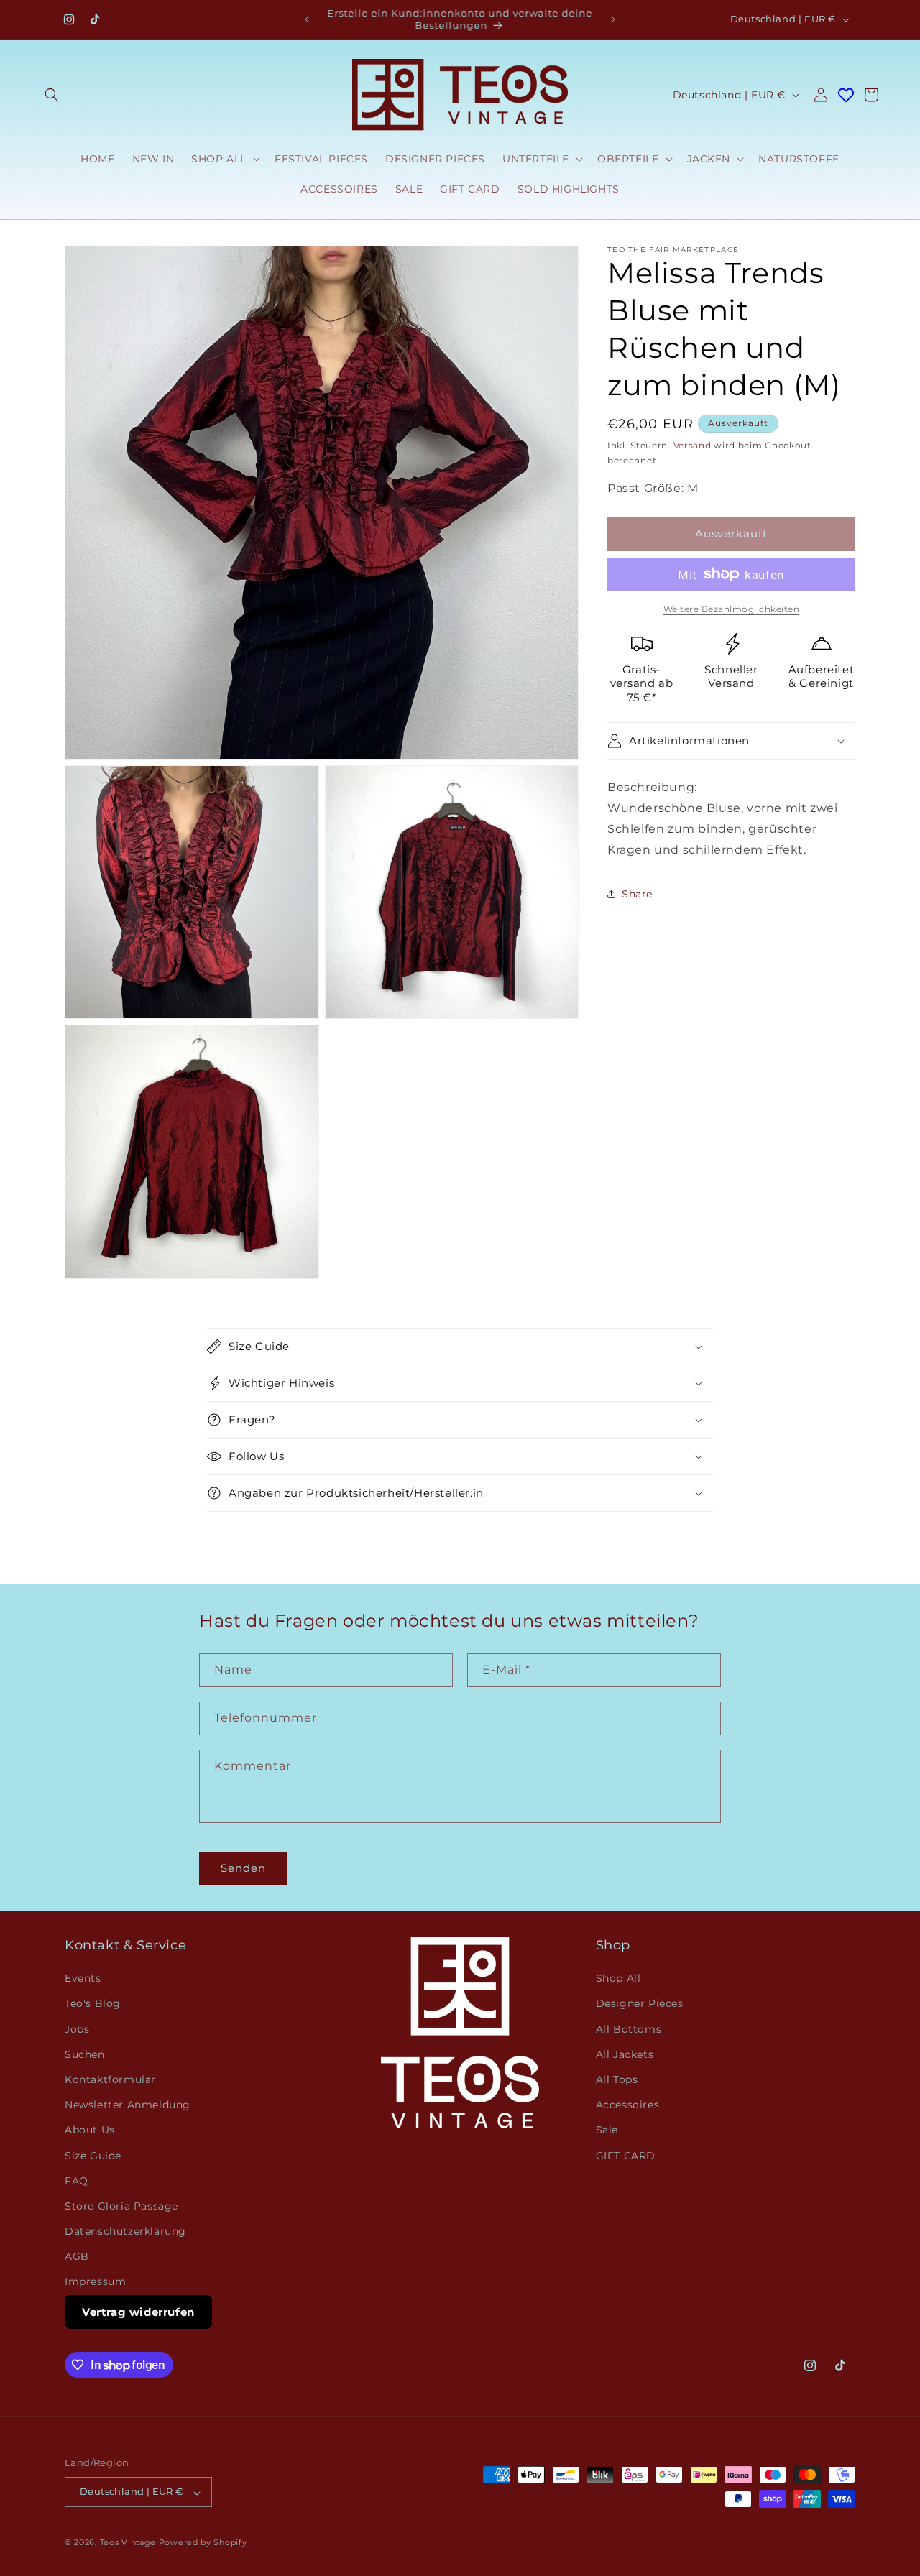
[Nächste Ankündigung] (613, 19)
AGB (77, 2257)
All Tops (617, 2079)
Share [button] (637, 893)
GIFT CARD (626, 2156)
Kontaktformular (110, 2079)
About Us (90, 2130)
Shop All (618, 1979)
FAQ (77, 2181)
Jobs (77, 2029)
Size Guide (93, 2156)
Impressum (95, 2282)
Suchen (85, 2054)
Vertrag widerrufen (138, 2312)
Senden (243, 1868)
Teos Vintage (128, 2543)
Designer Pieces (640, 2004)
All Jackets (625, 2054)
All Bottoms (629, 2029)
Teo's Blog (93, 2004)
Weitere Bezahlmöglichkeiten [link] (732, 608)
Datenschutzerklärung (125, 2232)
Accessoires (628, 2105)
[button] (52, 95)
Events (83, 1979)
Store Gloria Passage (121, 2206)
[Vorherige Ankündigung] (307, 19)
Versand (693, 445)
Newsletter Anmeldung (128, 2105)
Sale (607, 2130)
